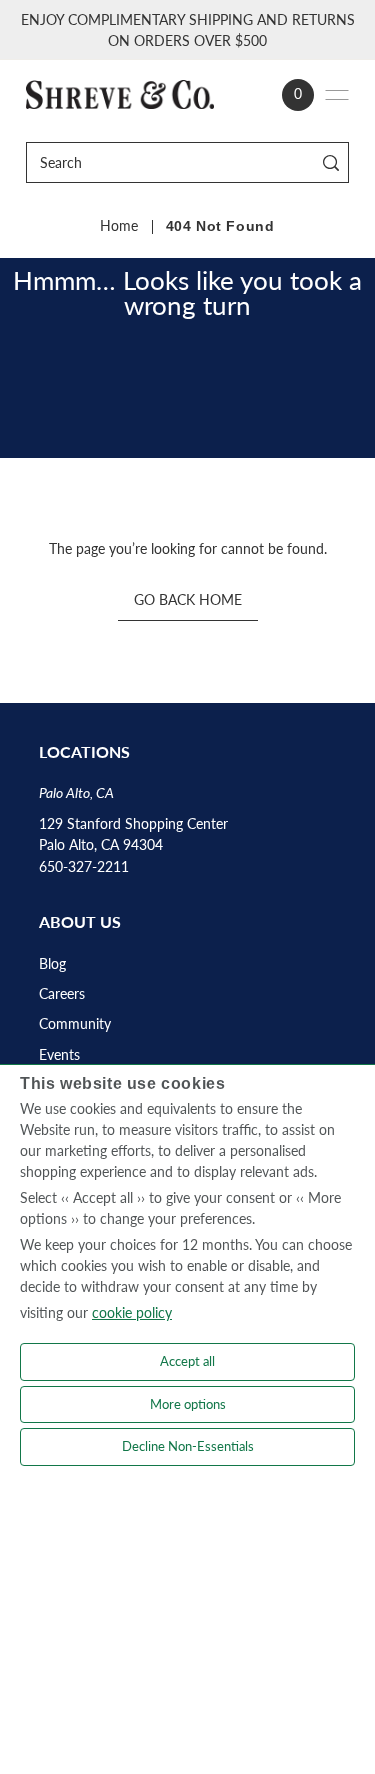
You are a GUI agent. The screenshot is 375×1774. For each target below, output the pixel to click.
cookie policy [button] (132, 1312)
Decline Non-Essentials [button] (188, 1446)
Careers (62, 994)
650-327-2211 (84, 867)
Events (59, 1055)
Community (75, 1024)
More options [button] (188, 1404)
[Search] (330, 162)
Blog (52, 964)
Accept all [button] (187, 1361)
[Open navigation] (337, 95)
